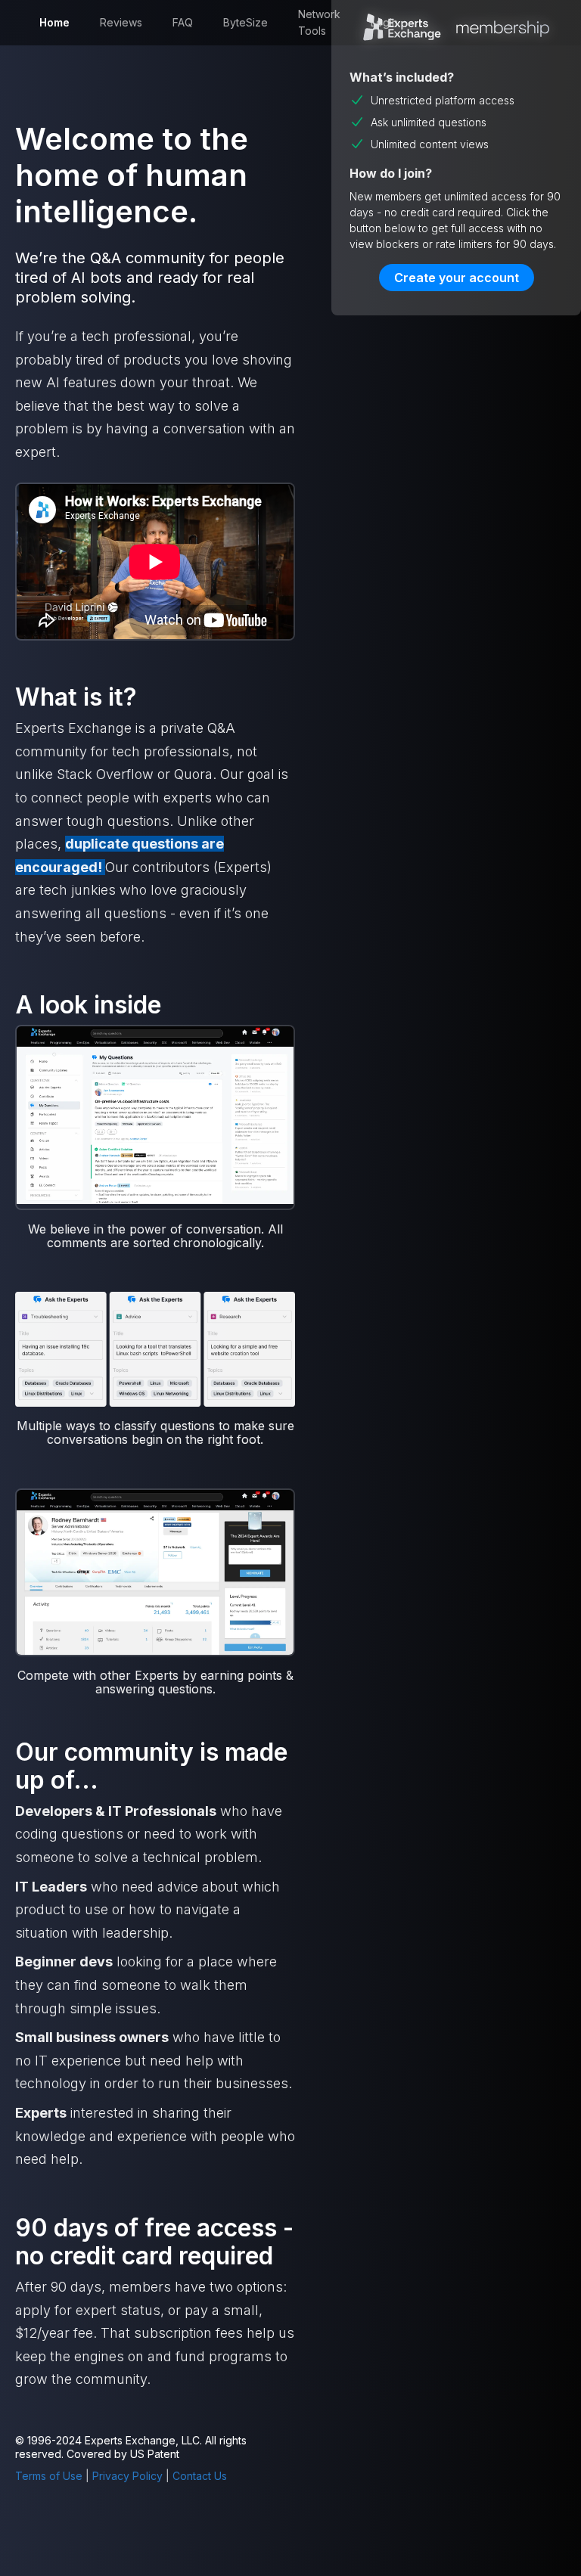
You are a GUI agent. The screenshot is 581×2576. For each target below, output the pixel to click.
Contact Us (200, 2476)
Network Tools (319, 22)
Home (54, 22)
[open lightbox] (155, 1116)
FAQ (183, 22)
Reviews (121, 22)
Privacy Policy (127, 2476)
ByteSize (245, 22)
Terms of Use (49, 2476)
